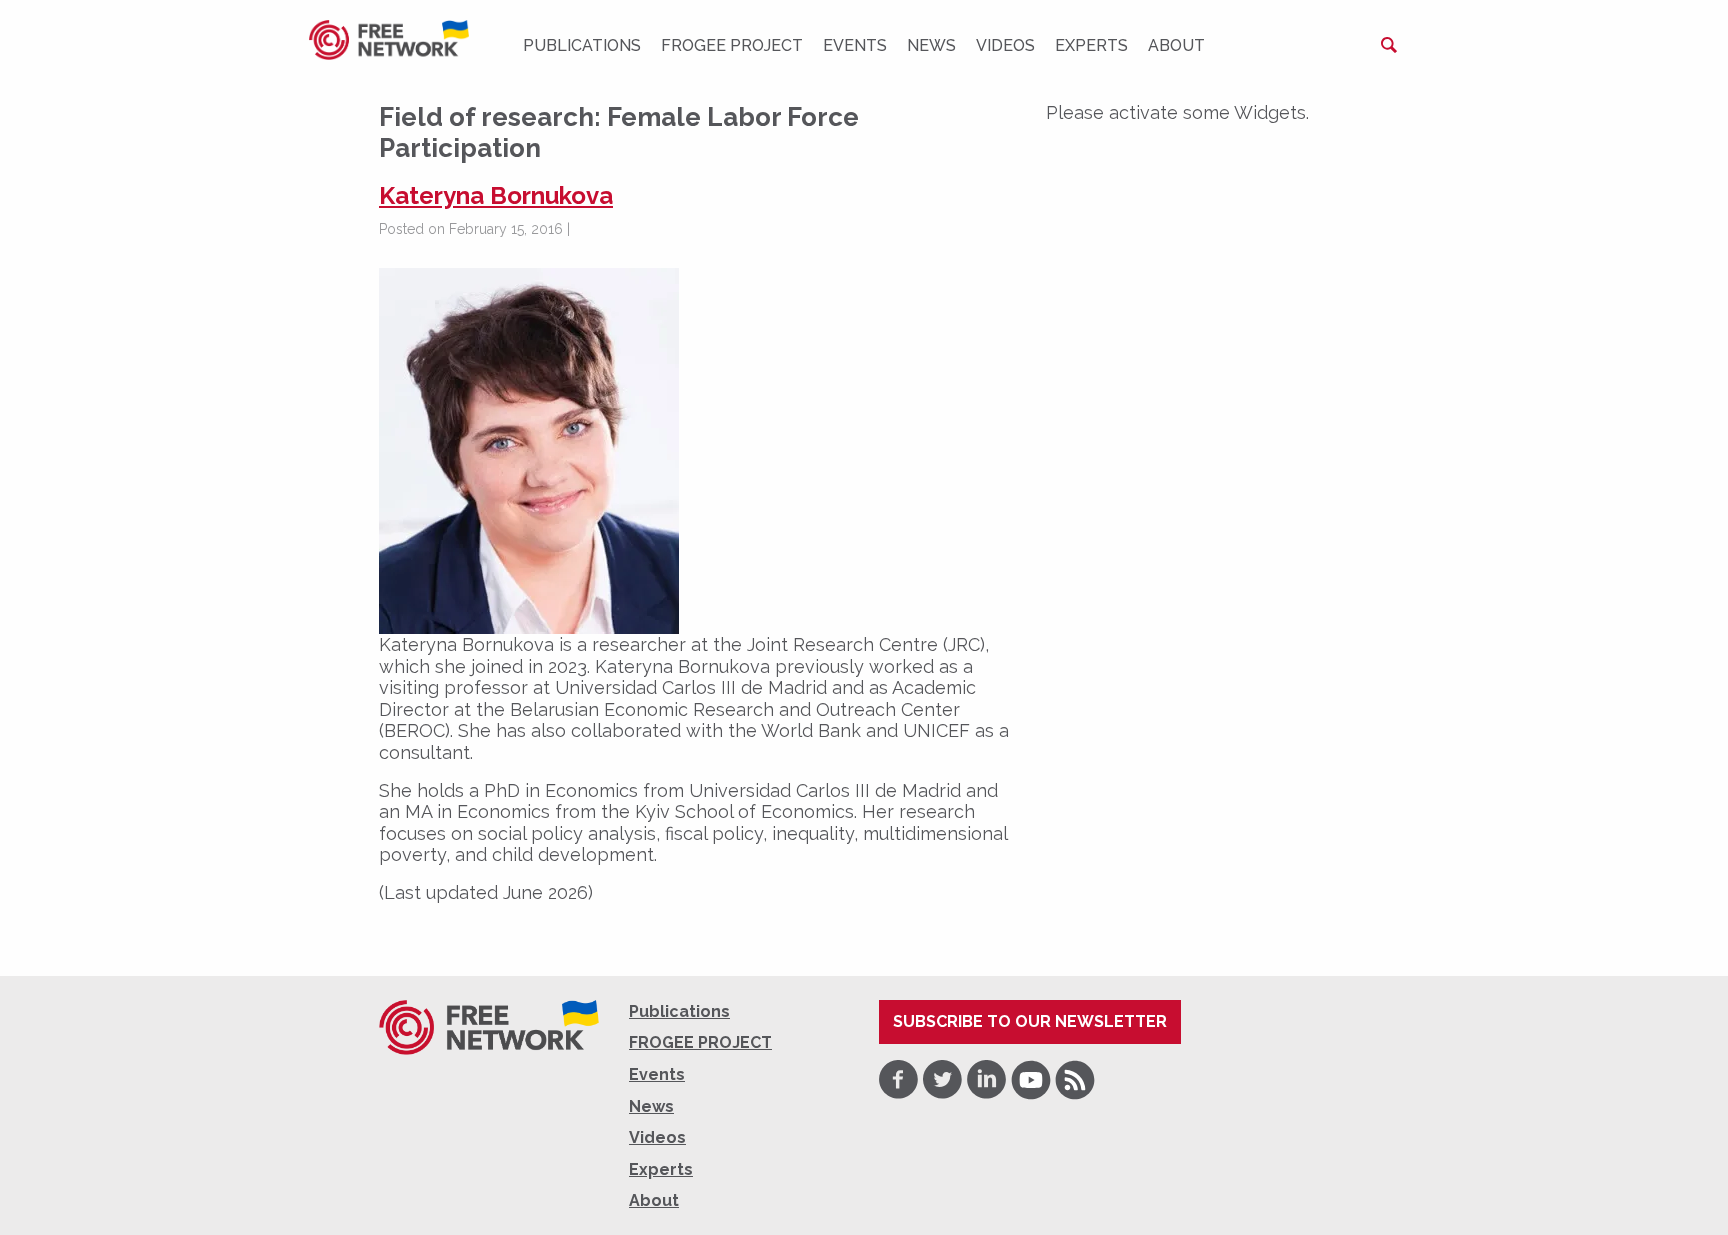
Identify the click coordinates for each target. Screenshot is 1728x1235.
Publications (582, 45)
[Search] (1389, 45)
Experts (1091, 45)
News (931, 45)
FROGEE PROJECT (732, 45)
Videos (1005, 45)
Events (855, 45)
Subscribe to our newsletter (1030, 1021)
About (1176, 45)
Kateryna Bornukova (496, 195)
